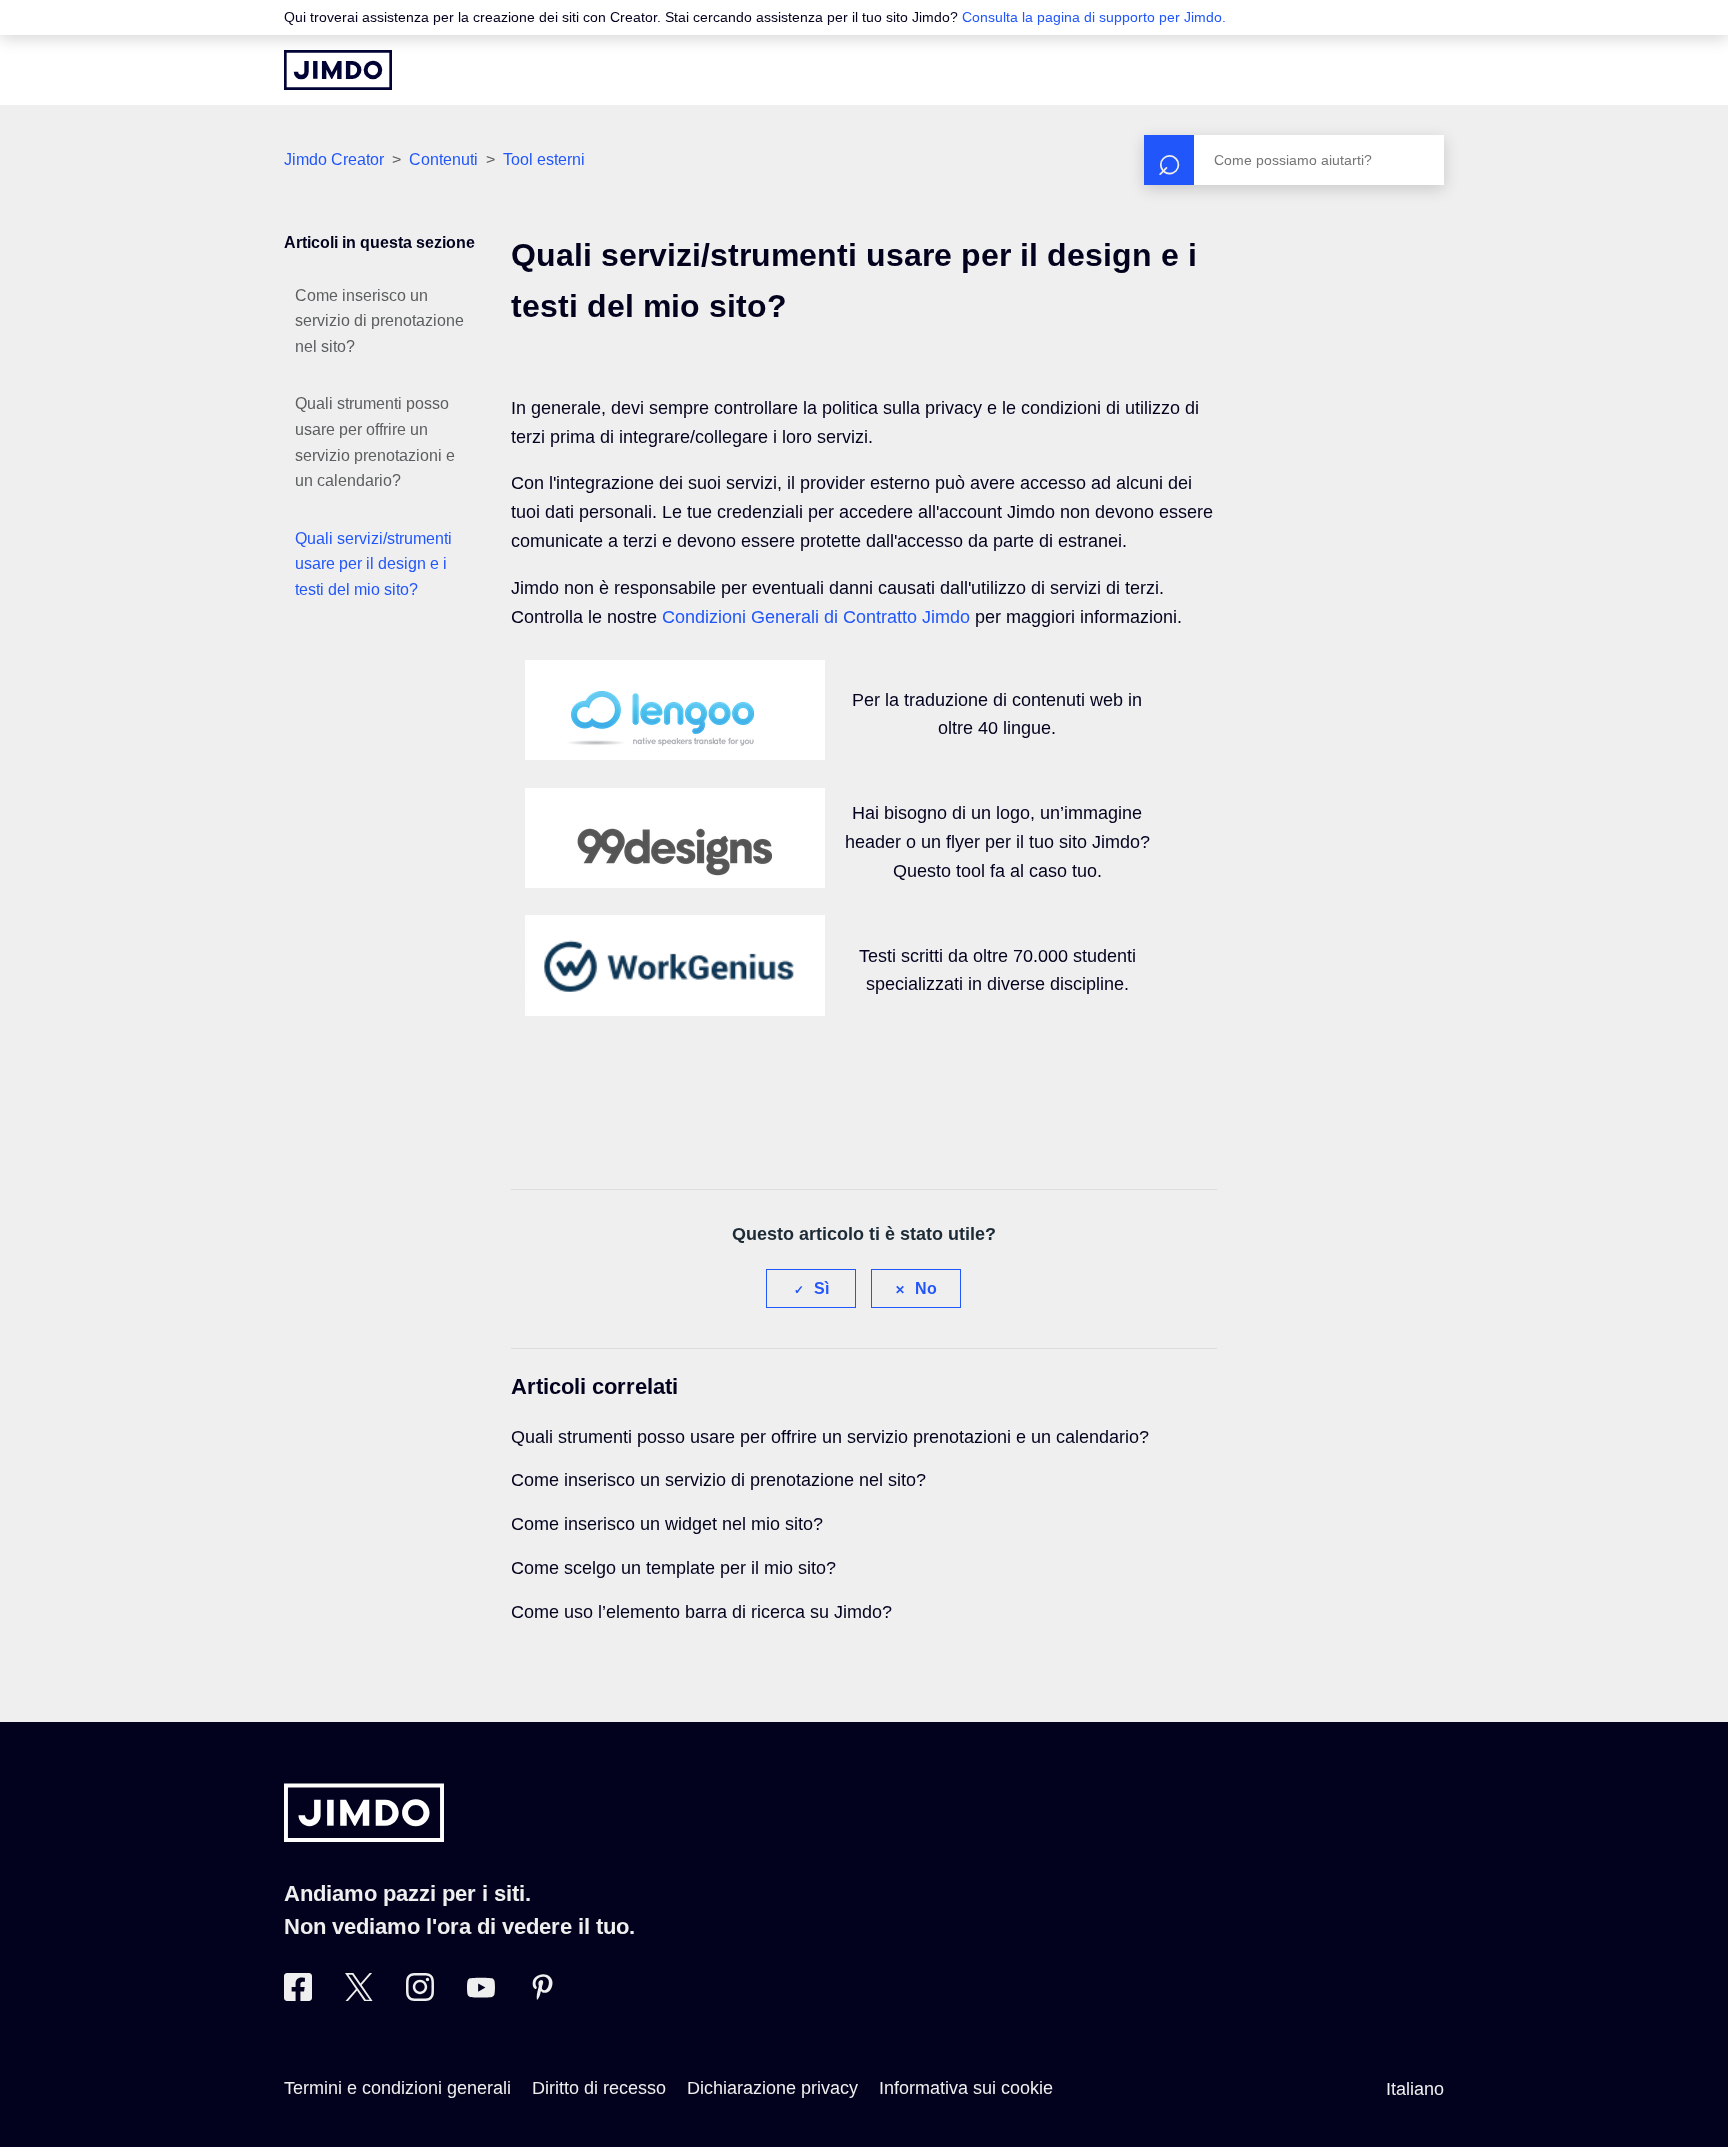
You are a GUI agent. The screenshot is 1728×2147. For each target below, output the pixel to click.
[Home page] (338, 70)
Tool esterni (544, 159)
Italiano (1415, 2089)
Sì (821, 1288)
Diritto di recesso (599, 2088)
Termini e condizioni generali (397, 2088)
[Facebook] (298, 1995)
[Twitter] (359, 1995)
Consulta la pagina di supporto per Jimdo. (1094, 17)
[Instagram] (420, 1995)
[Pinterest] (542, 1995)
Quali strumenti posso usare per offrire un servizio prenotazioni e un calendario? (375, 442)
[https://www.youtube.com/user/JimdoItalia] (481, 1995)
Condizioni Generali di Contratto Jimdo (816, 617)
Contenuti (443, 159)
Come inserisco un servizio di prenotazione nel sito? (379, 321)
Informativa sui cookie (966, 2088)
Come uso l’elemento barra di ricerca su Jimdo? (701, 1612)
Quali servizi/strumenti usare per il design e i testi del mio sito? (373, 564)
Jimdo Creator (334, 159)
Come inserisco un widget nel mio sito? (667, 1524)
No (926, 1288)
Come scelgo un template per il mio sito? (673, 1568)
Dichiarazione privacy (772, 2088)
